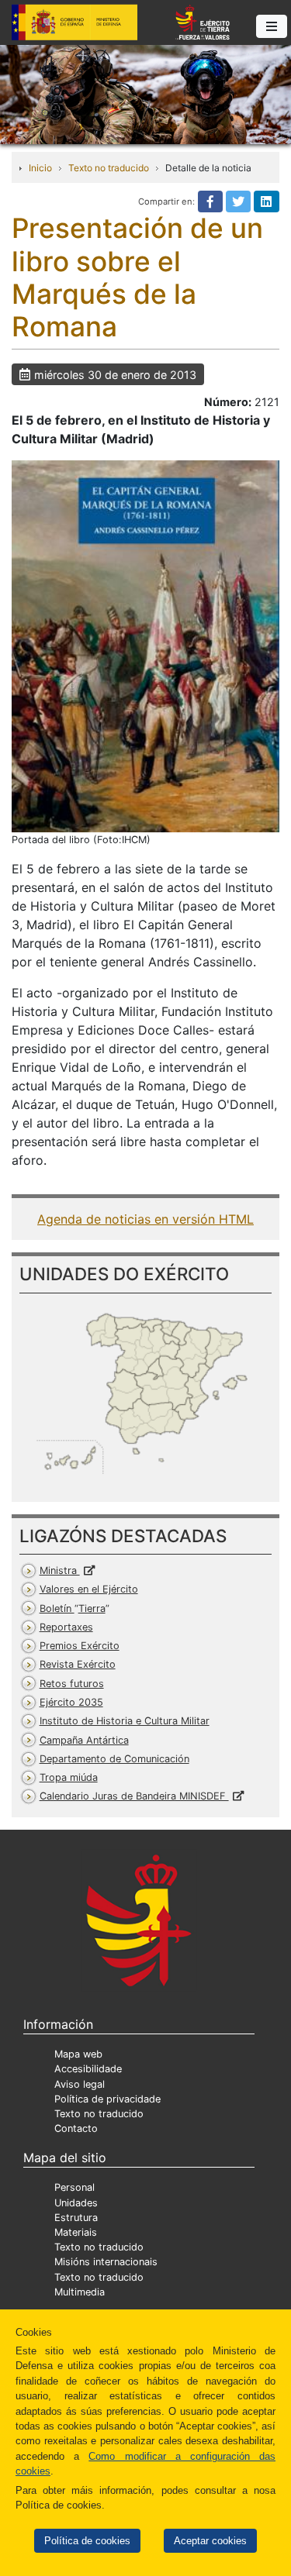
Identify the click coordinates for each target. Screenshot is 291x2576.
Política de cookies (87, 2541)
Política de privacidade (107, 2099)
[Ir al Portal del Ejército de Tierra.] (145, 93)
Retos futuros (72, 1684)
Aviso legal (80, 2084)
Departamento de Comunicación (114, 1759)
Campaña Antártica (84, 1740)
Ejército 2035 (71, 1702)
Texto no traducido (109, 168)
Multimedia (80, 2292)
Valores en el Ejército (89, 1589)
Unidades (76, 2203)
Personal (74, 2187)
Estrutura (76, 2218)
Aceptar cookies (210, 2541)
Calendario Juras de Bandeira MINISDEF (134, 1796)
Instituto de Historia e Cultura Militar (125, 1721)
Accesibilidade (88, 2069)
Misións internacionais (106, 2262)
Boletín (73, 1608)
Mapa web (78, 2054)
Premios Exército (80, 1646)
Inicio (40, 168)
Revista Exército (78, 1664)
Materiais (76, 2232)
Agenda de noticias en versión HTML (145, 1219)
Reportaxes (66, 1627)
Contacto (76, 2128)
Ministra (60, 1570)
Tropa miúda (69, 1777)
